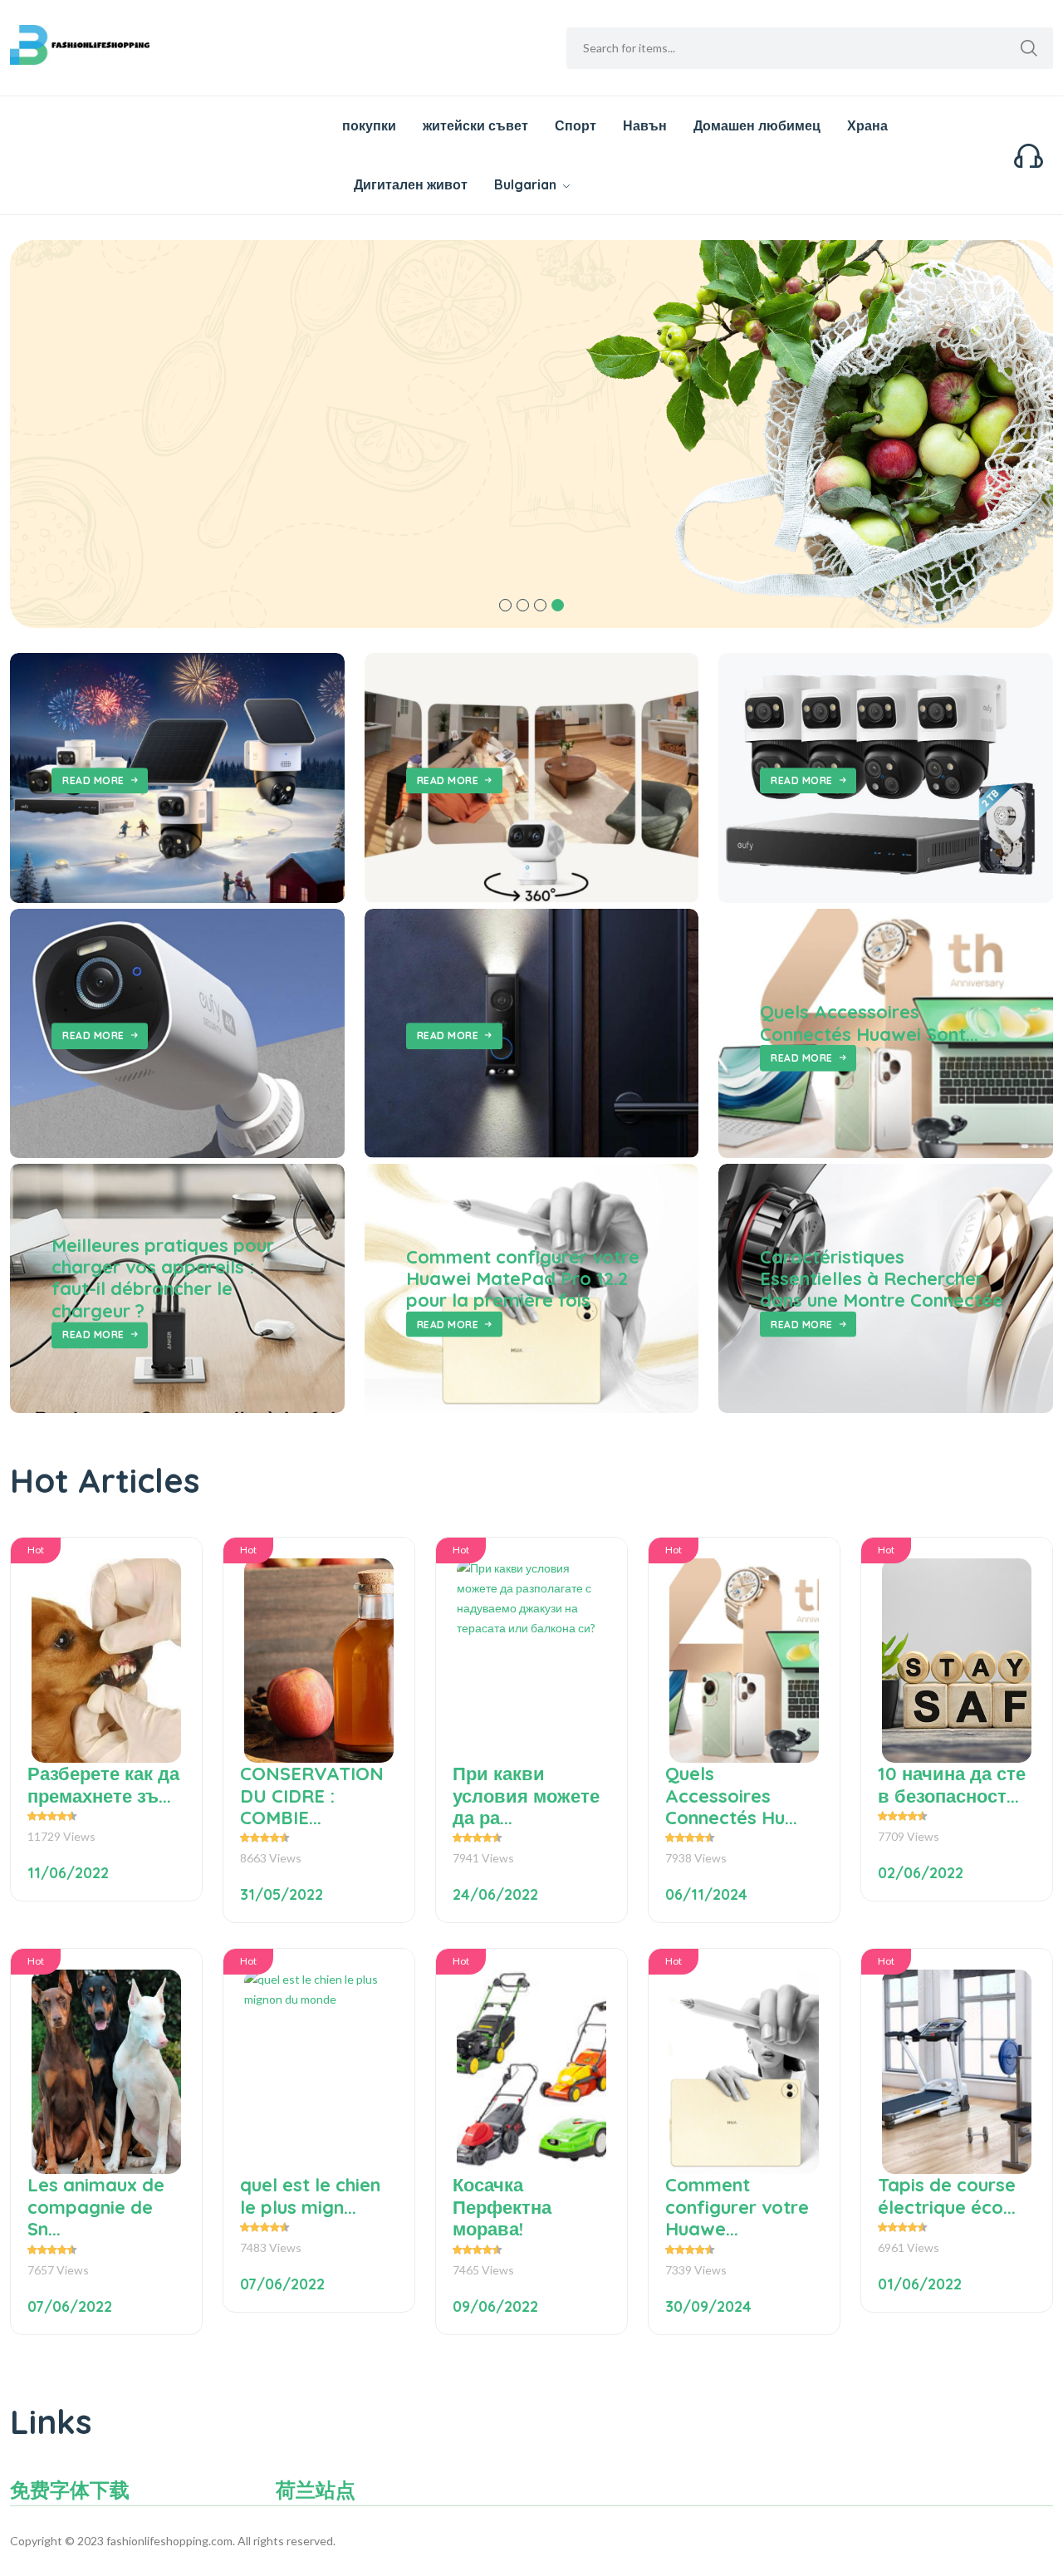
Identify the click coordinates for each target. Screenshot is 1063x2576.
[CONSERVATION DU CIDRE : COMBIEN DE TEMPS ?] (319, 1661)
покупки (369, 125)
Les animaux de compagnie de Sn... (96, 2207)
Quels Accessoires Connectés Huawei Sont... (869, 1023)
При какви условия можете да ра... (526, 1796)
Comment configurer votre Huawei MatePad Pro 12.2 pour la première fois (523, 1278)
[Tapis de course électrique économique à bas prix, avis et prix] (957, 2072)
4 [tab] (558, 605)
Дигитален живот (411, 184)
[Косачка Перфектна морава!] (531, 2072)
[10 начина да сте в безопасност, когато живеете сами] (957, 1661)
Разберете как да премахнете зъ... (103, 1784)
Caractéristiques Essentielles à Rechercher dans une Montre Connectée (882, 1278)
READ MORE (93, 780)
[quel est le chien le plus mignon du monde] (319, 2072)
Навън (645, 125)
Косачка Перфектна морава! (502, 2207)
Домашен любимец (757, 125)
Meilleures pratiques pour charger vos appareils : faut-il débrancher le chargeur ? (163, 1278)
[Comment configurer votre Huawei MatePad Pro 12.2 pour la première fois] (744, 2072)
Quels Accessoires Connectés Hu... (731, 1796)
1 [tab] (505, 605)
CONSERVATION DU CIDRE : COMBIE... (312, 1796)
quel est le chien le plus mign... (310, 2196)
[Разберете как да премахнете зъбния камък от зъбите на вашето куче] (106, 1661)
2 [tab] (523, 605)
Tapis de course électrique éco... (947, 2196)
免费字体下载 (70, 2490)
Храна (867, 125)
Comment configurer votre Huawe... (737, 2207)
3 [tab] (540, 605)
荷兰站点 (316, 2490)
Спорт (576, 125)
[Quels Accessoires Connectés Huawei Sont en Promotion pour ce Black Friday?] (744, 1661)
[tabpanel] (531, 434)
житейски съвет (475, 125)
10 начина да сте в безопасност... (952, 1784)
